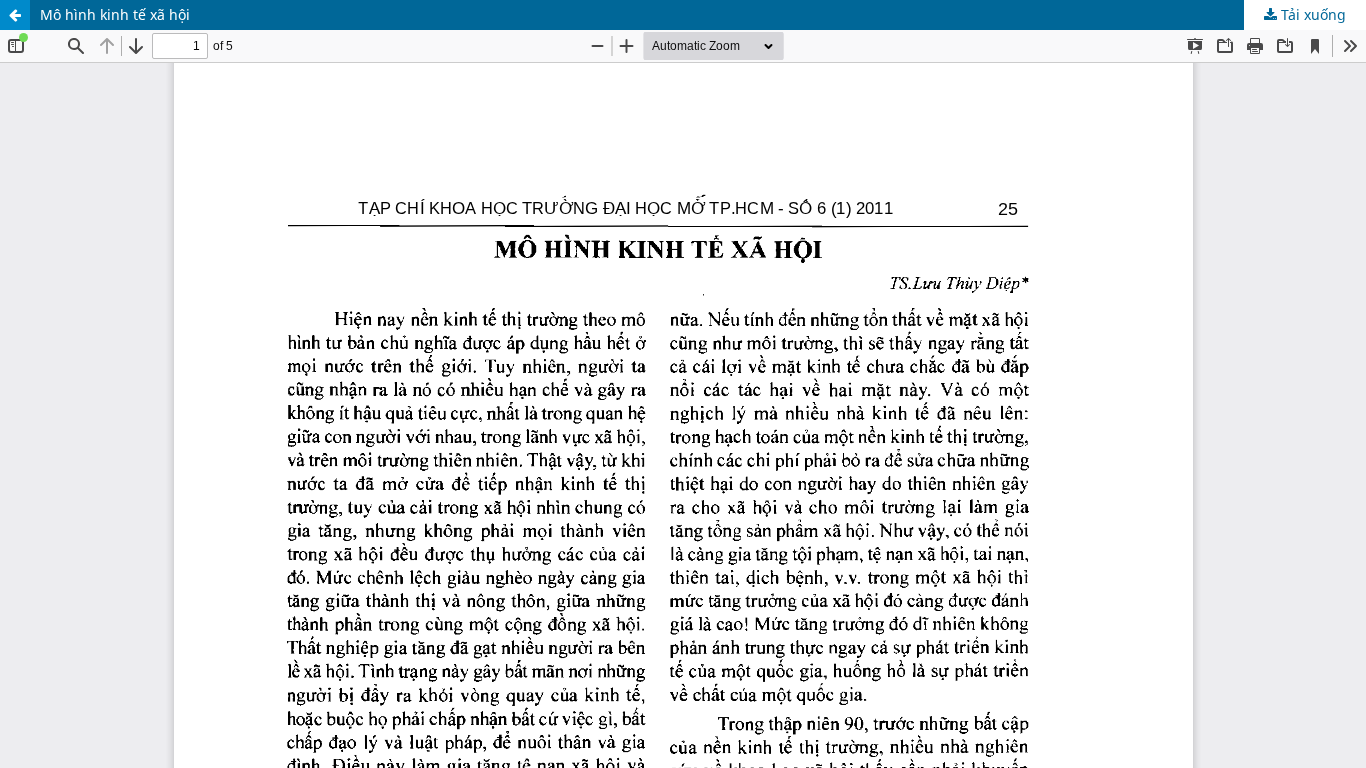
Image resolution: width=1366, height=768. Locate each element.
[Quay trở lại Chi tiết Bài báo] (15, 15)
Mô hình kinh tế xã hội (115, 14)
